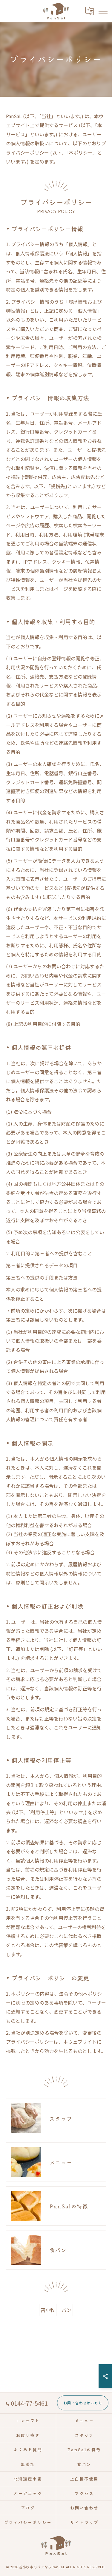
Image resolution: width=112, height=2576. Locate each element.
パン (66, 2310)
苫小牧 (48, 2310)
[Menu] (103, 11)
